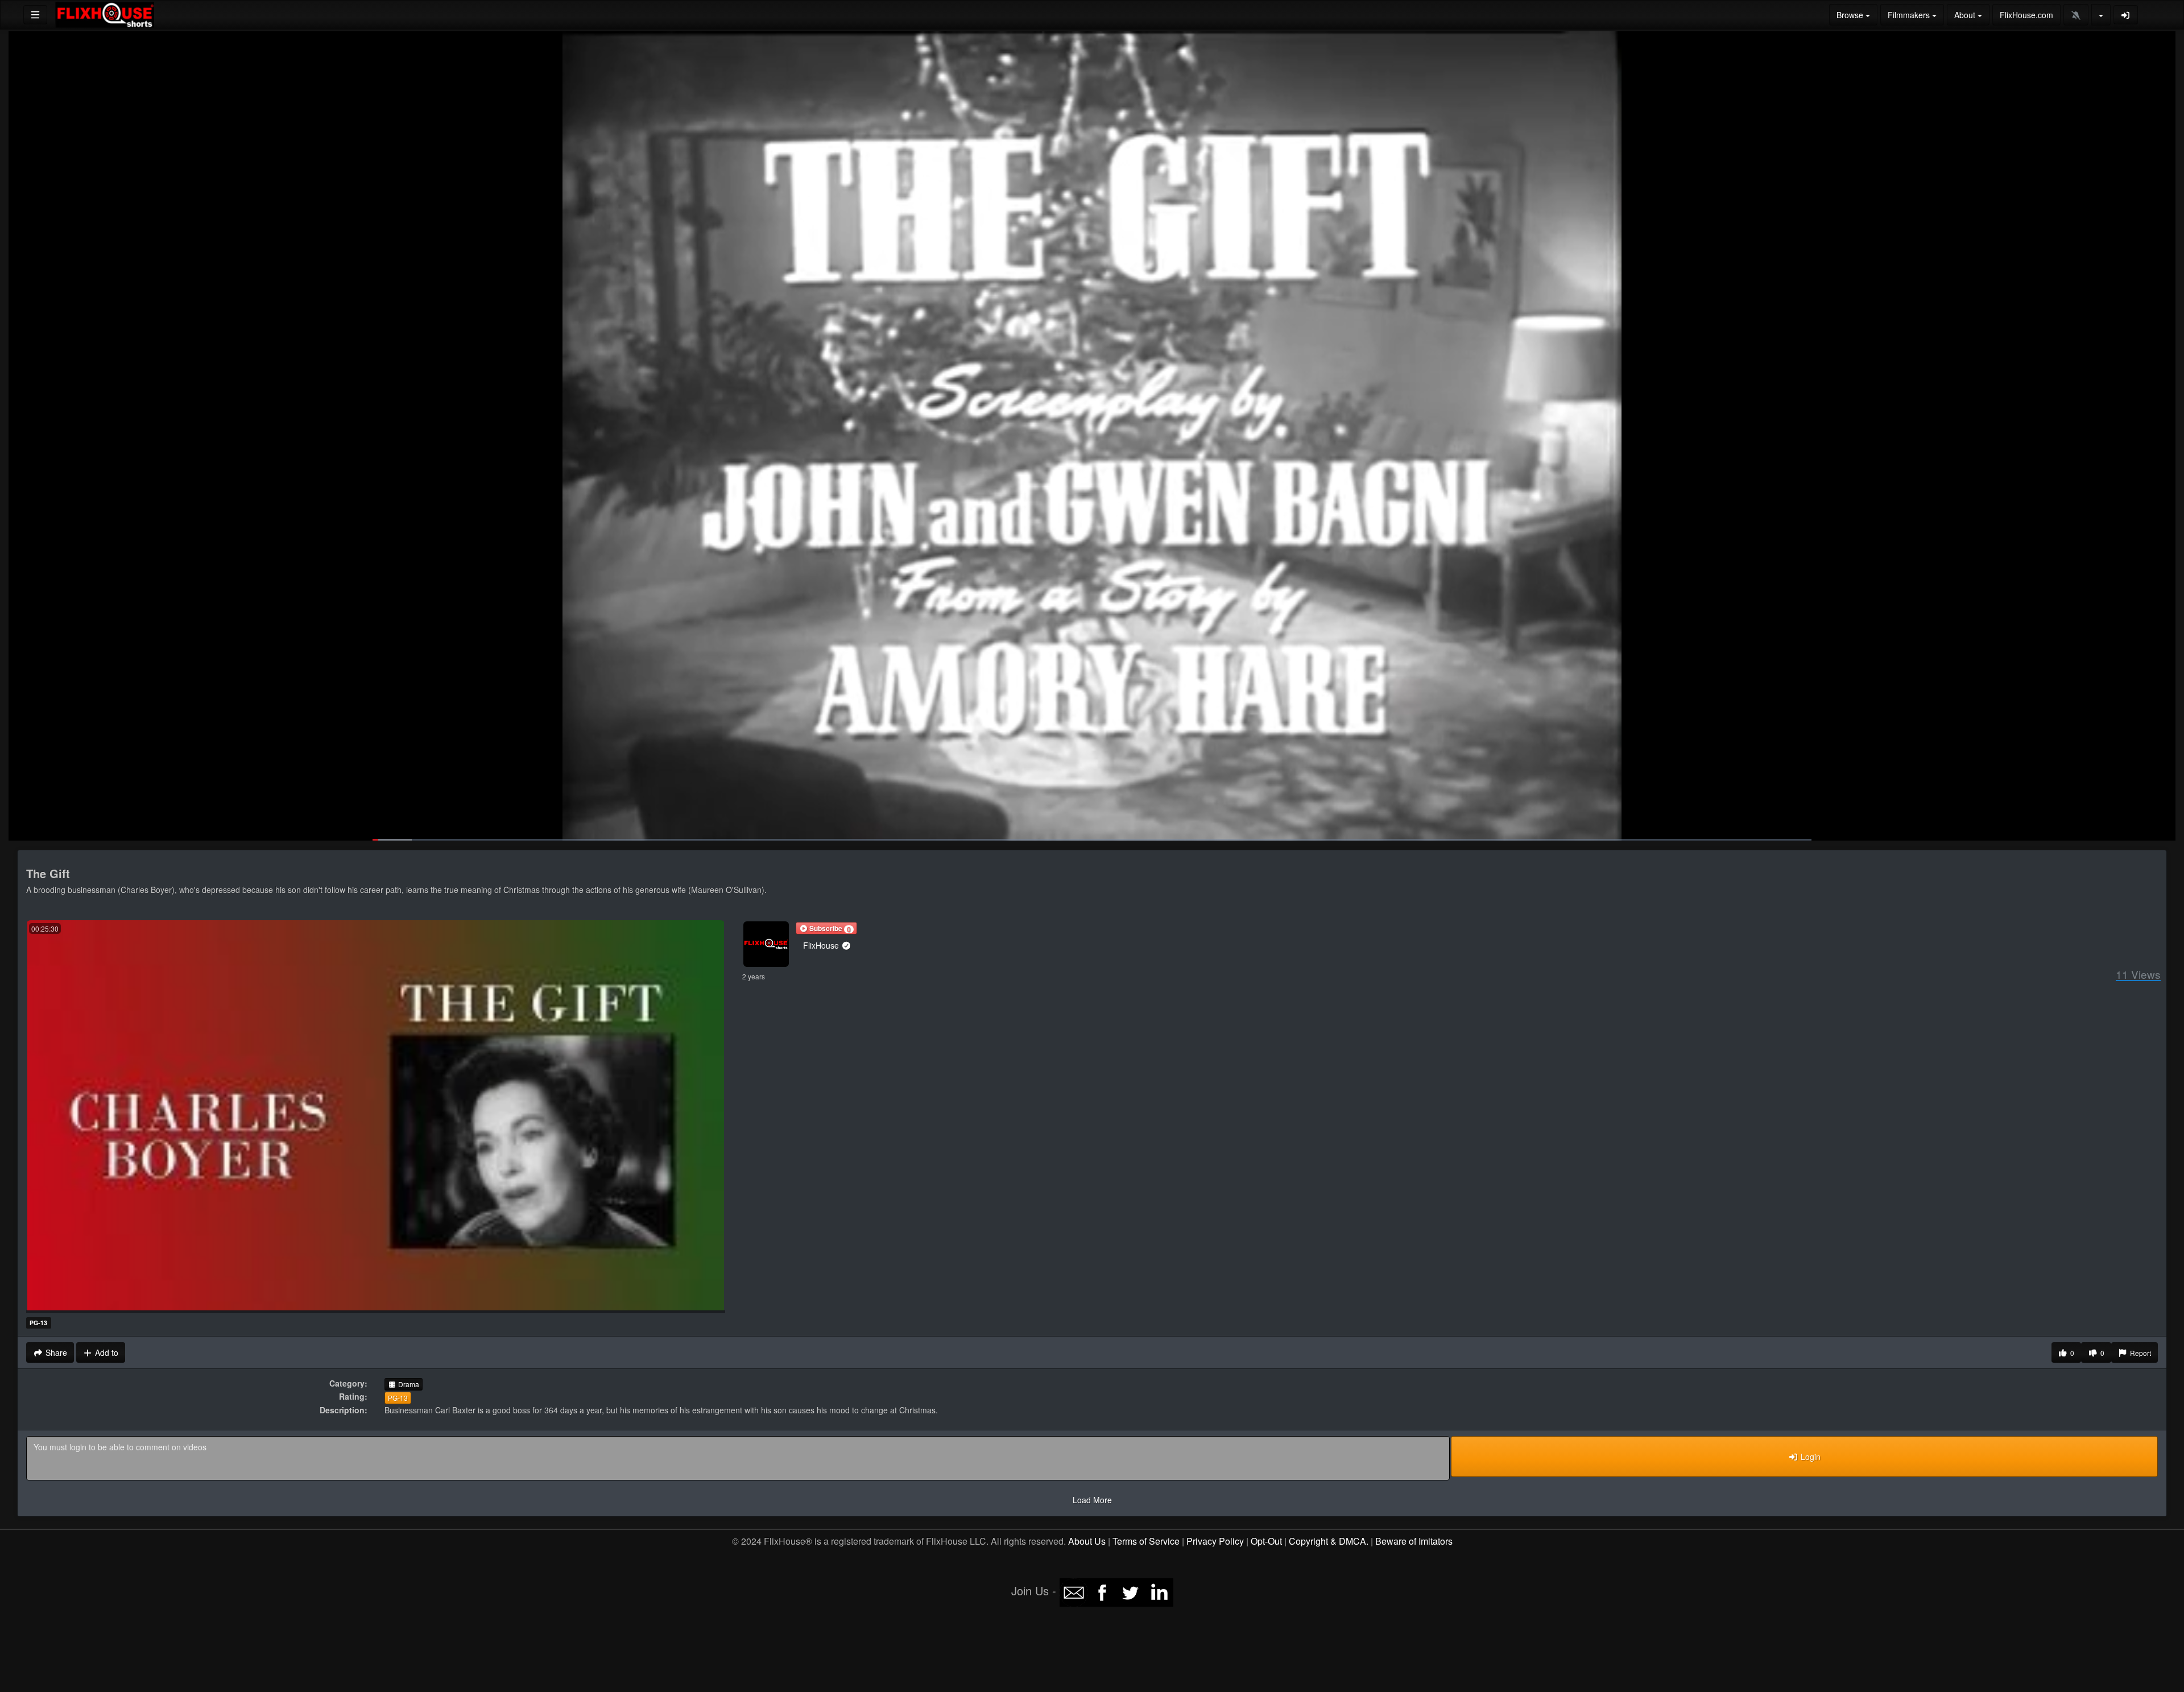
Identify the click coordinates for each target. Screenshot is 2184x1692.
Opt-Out (1266, 1541)
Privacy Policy (1215, 1541)
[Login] (2126, 15)
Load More (1092, 1500)
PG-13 (398, 1398)
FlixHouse (822, 945)
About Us (1087, 1541)
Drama (408, 1384)
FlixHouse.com (2026, 15)
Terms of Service (1146, 1541)
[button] (826, 928)
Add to (106, 1352)
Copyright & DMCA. (1329, 1541)
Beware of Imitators (1414, 1541)
